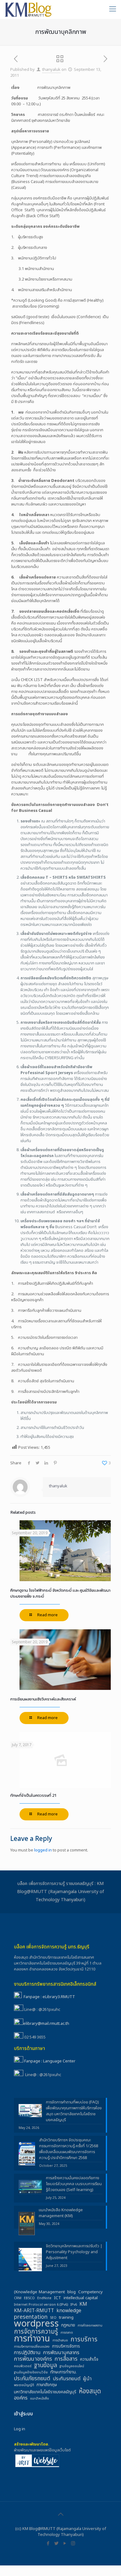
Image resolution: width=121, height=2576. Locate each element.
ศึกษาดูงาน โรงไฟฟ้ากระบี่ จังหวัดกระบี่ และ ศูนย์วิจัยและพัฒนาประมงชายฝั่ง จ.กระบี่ (60, 1593)
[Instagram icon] (73, 2544)
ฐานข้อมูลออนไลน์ (72, 2366)
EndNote (44, 2298)
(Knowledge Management (39, 2292)
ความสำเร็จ (89, 2360)
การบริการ (84, 2339)
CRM (18, 2298)
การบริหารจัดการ (66, 2347)
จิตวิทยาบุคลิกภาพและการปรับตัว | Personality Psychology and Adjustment (74, 2252)
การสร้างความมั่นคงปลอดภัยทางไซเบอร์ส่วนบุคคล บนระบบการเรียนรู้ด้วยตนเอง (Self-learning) (74, 2184)
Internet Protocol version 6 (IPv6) (41, 2305)
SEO (53, 2318)
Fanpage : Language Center (50, 2061)
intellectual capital (81, 2298)
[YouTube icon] (65, 2544)
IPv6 (74, 2305)
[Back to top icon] (60, 2514)
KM (83, 2304)
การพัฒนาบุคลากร (61, 2353)
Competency (90, 2292)
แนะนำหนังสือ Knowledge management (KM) (61, 2213)
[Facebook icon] (48, 2544)
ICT (58, 2298)
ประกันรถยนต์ (67, 2379)
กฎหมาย (68, 2325)
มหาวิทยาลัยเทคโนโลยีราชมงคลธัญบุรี (45, 2392)
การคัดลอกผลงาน (90, 2326)
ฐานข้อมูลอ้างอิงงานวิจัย (31, 2372)
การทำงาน (32, 2339)
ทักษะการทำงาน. (63, 2372)
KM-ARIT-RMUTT (34, 2311)
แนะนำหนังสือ (40, 2399)
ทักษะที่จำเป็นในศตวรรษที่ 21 (33, 1796)
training (66, 2318)
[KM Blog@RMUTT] (29, 9)
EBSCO (29, 2298)
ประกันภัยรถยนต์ (32, 2379)
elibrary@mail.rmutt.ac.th (46, 2024)
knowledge (69, 2311)
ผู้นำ (87, 2379)
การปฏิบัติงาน (27, 2353)
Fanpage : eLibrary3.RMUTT (49, 1997)
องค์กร (21, 2398)
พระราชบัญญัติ (24, 2385)
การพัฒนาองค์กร (33, 2359)
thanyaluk (51, 70)
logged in (43, 1850)
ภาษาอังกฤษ (47, 2385)
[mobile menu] (113, 9)
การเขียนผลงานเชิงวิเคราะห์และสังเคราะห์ (43, 1699)
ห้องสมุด (90, 2391)
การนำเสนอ (60, 2340)
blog (72, 2292)
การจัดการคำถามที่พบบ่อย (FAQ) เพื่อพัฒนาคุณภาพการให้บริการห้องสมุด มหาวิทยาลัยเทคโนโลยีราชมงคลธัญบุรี (74, 2111)
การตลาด (67, 2333)
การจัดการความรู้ (36, 2332)
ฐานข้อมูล (45, 2366)
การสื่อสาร (66, 2359)
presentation (31, 2317)
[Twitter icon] (56, 2544)
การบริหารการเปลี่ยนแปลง (32, 2347)
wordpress (36, 2324)
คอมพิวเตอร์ (23, 2366)
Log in (20, 2429)
